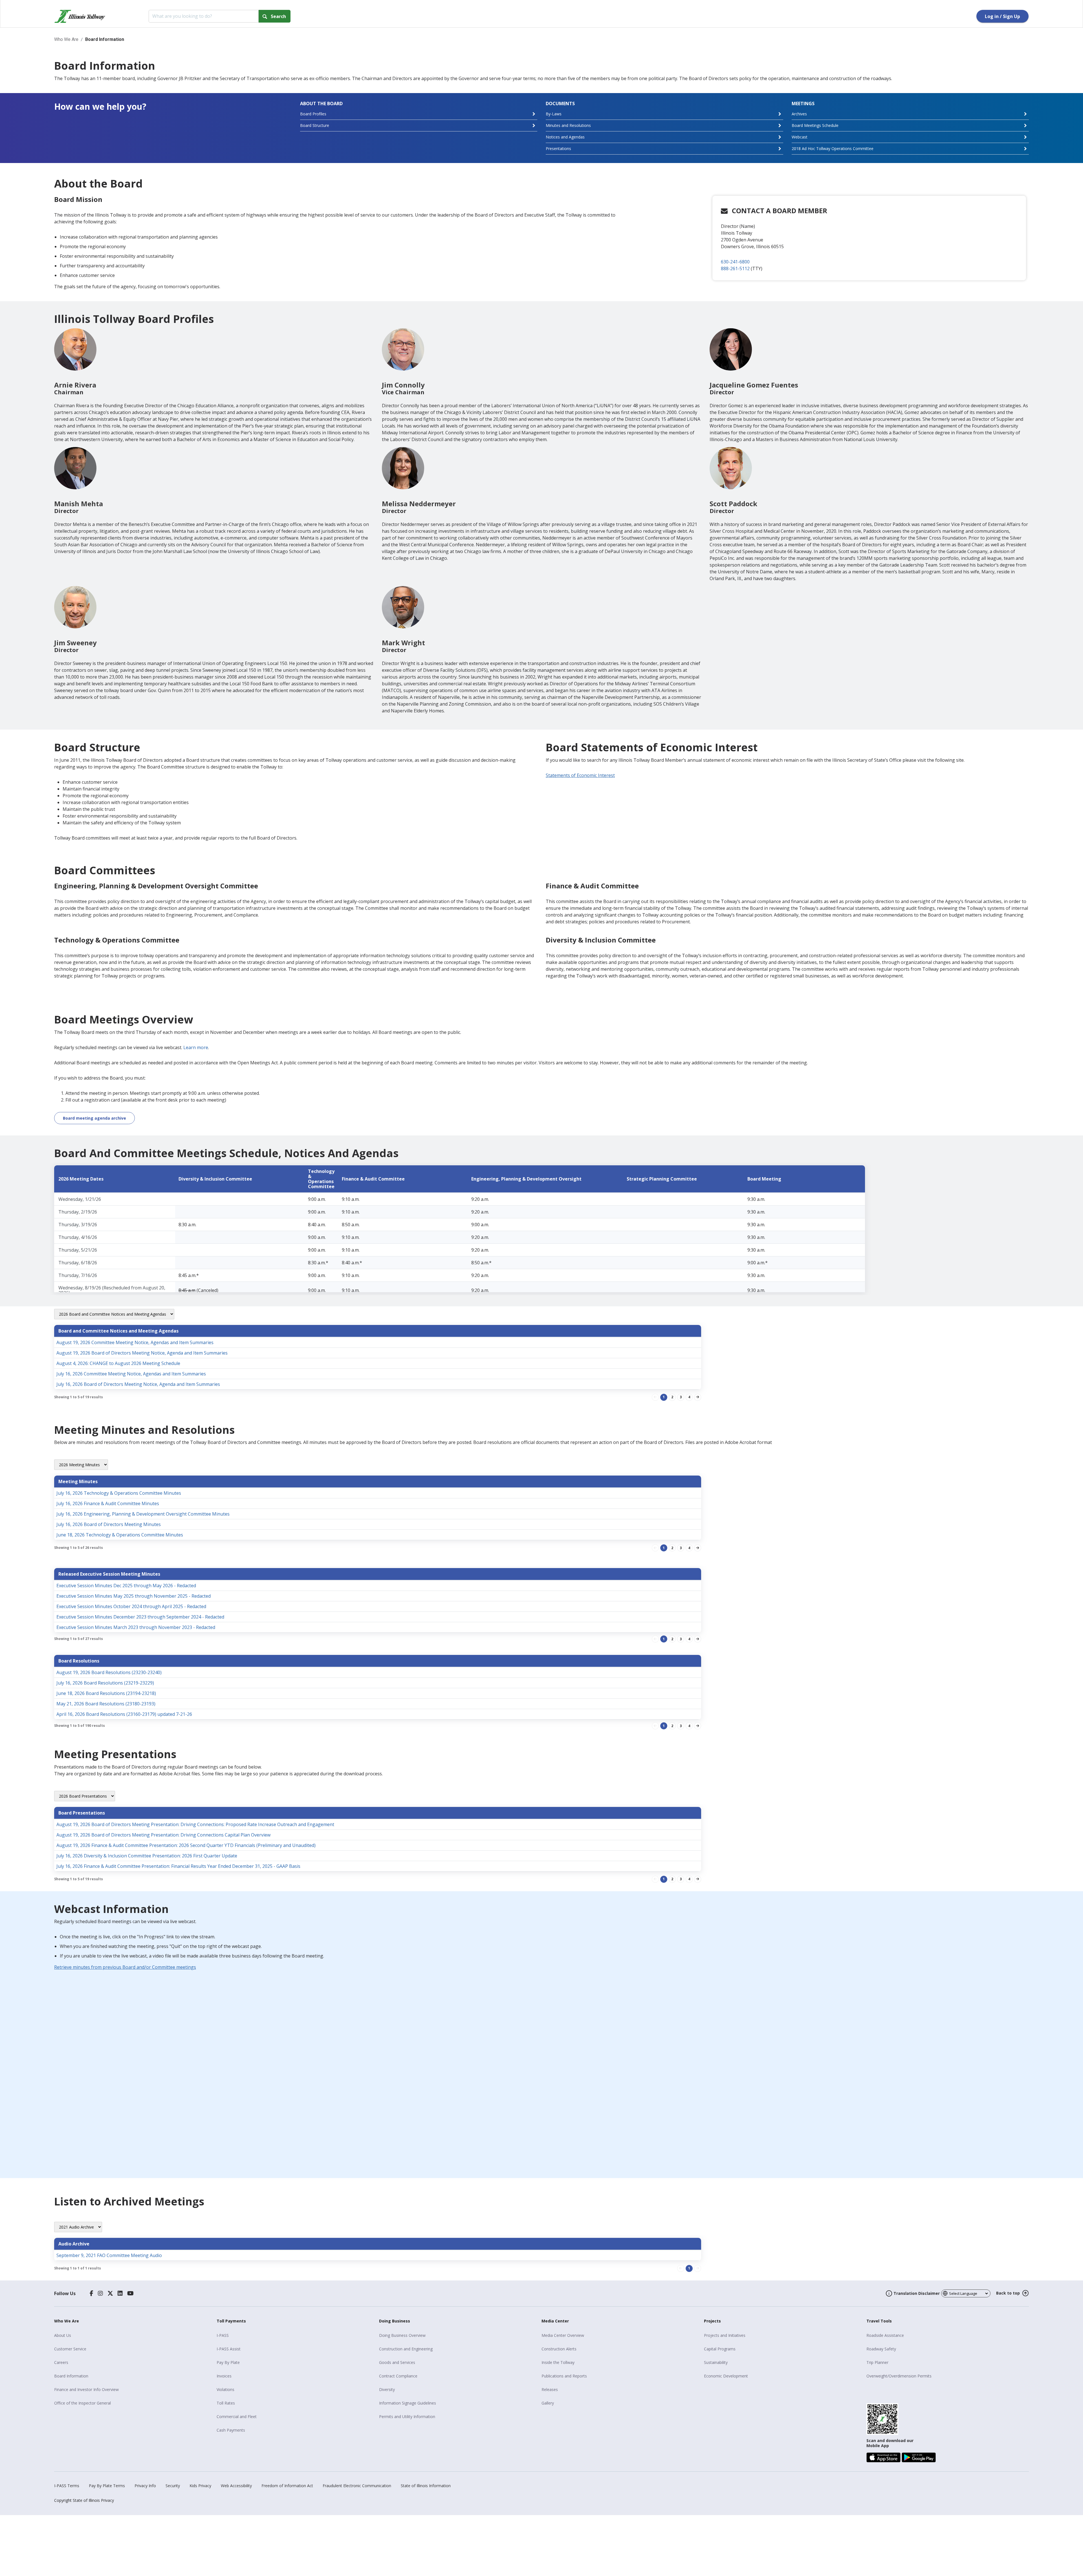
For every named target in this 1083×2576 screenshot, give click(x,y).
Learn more (196, 1047)
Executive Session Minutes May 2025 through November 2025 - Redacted (134, 1596)
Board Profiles (313, 114)
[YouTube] (130, 2293)
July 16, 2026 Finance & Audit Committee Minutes (108, 1503)
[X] (110, 2293)
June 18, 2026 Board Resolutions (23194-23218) (106, 1693)
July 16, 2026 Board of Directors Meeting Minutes (109, 1524)
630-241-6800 (735, 262)
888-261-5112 (735, 268)
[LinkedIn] (120, 2293)
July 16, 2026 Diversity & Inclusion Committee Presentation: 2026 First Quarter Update (147, 1856)
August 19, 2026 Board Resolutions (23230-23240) (109, 1672)
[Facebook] (92, 2293)
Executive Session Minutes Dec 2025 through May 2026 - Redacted (126, 1586)
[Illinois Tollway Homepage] (80, 16)
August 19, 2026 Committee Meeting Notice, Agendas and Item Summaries (135, 1342)
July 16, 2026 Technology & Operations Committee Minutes (119, 1493)
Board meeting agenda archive (94, 1118)
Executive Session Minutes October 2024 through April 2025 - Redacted (131, 1606)
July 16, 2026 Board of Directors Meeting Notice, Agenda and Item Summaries (138, 1384)
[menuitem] (133, 2335)
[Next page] (698, 1397)
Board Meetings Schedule (815, 125)
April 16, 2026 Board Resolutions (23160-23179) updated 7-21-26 (124, 1714)
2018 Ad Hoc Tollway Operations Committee (833, 148)
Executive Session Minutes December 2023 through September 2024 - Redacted (140, 1617)
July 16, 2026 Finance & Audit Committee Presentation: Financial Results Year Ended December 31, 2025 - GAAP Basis (178, 1866)
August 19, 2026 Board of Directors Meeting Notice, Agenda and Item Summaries (142, 1353)
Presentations (558, 148)
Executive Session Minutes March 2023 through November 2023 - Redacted (136, 1627)
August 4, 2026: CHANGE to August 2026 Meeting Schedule (118, 1363)
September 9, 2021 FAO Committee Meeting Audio (109, 2255)
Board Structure (315, 125)
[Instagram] (100, 2293)
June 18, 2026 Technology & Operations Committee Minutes (120, 1535)
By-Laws (554, 114)
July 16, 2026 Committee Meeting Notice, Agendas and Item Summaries (131, 1374)
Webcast (800, 137)
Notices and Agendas (565, 137)
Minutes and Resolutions (568, 125)
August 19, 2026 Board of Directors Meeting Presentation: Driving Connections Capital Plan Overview (163, 1835)
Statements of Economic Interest (580, 775)
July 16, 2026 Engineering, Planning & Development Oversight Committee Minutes (143, 1514)
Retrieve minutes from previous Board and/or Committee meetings (125, 1967)
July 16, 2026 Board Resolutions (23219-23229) (105, 1683)
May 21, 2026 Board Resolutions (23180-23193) (106, 1704)
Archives (799, 114)
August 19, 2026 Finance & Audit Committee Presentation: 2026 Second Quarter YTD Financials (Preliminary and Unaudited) (186, 1845)
